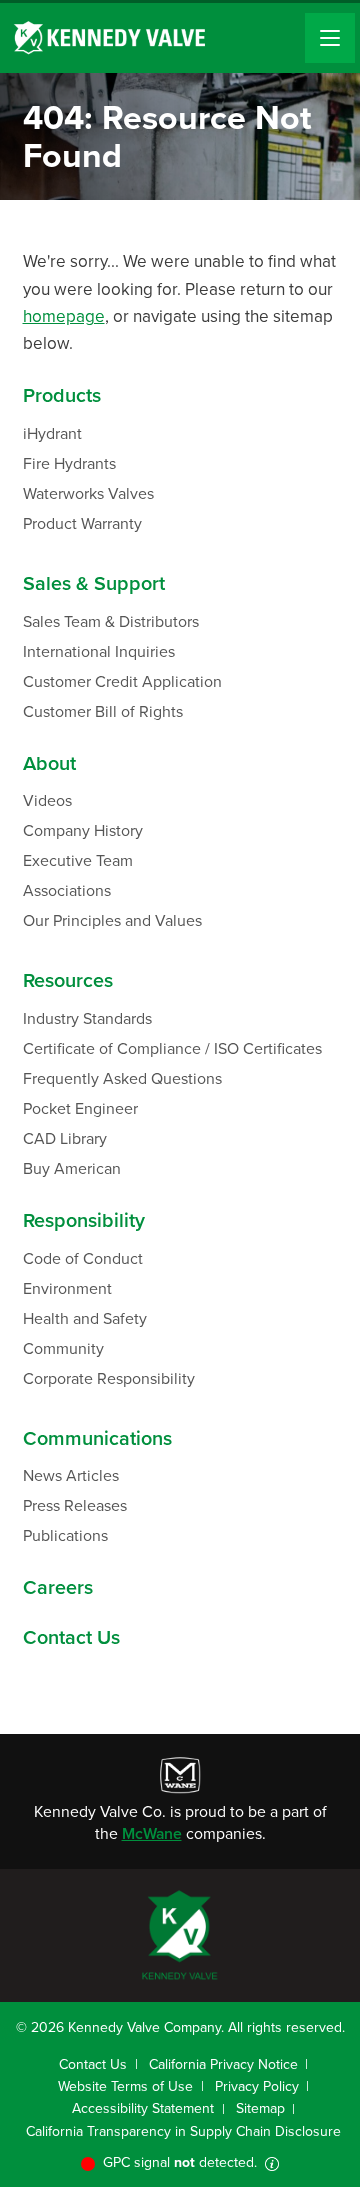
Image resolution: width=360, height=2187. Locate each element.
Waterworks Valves (88, 493)
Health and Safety (85, 1318)
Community (63, 1348)
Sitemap (260, 2108)
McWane (152, 1833)
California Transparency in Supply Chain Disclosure (183, 2131)
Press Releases (75, 1505)
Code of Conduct (83, 1258)
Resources (68, 981)
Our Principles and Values (112, 920)
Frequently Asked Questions (122, 1078)
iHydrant (52, 433)
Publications (65, 1535)
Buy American (72, 1168)
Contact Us (71, 1638)
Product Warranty (82, 523)
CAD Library (65, 1138)
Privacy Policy (257, 2086)
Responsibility (84, 1221)
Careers (58, 1588)
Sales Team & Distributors (111, 621)
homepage (64, 316)
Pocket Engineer (80, 1108)
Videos (47, 800)
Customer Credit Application (122, 681)
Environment (67, 1288)
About (49, 764)
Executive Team (78, 860)
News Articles (71, 1475)
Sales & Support (94, 584)
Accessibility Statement (143, 2108)
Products (62, 396)
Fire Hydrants (69, 463)
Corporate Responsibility (109, 1378)
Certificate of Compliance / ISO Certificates (172, 1048)
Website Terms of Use (125, 2086)
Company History (83, 830)
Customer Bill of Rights (103, 711)
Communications (97, 1439)
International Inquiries (99, 651)
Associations (67, 890)
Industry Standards (87, 1018)
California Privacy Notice (223, 2064)
